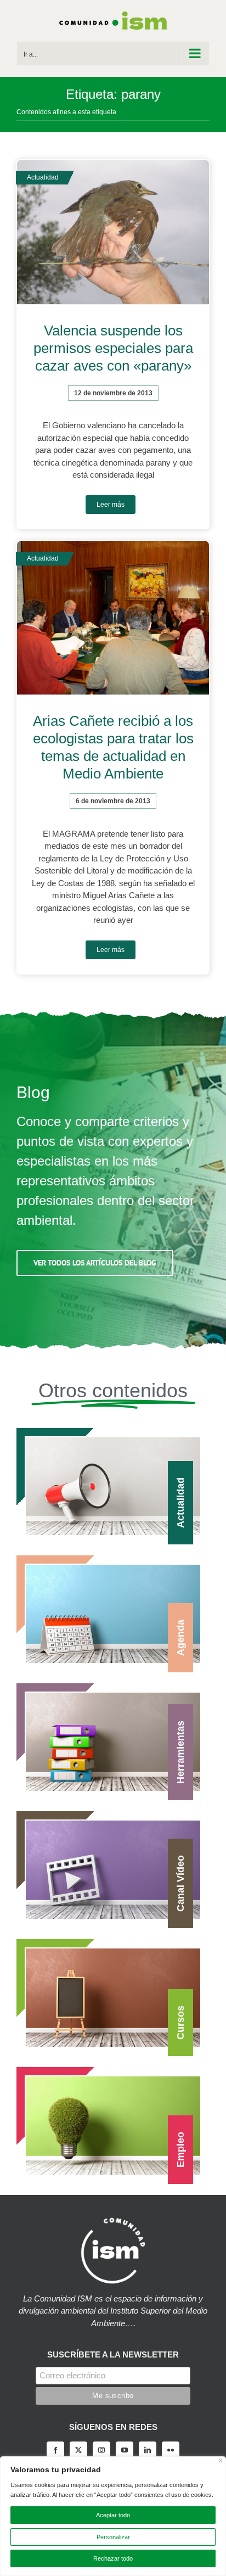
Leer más (111, 505)
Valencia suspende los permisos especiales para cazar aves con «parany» (113, 348)
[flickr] (171, 2450)
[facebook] (55, 2450)
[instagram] (101, 2450)
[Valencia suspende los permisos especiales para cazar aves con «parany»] (113, 232)
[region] (113, 2516)
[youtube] (125, 2450)
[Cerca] (221, 2460)
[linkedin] (148, 2450)
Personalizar (113, 2537)
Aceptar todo (113, 2515)
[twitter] (78, 2450)
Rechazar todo (113, 2558)
